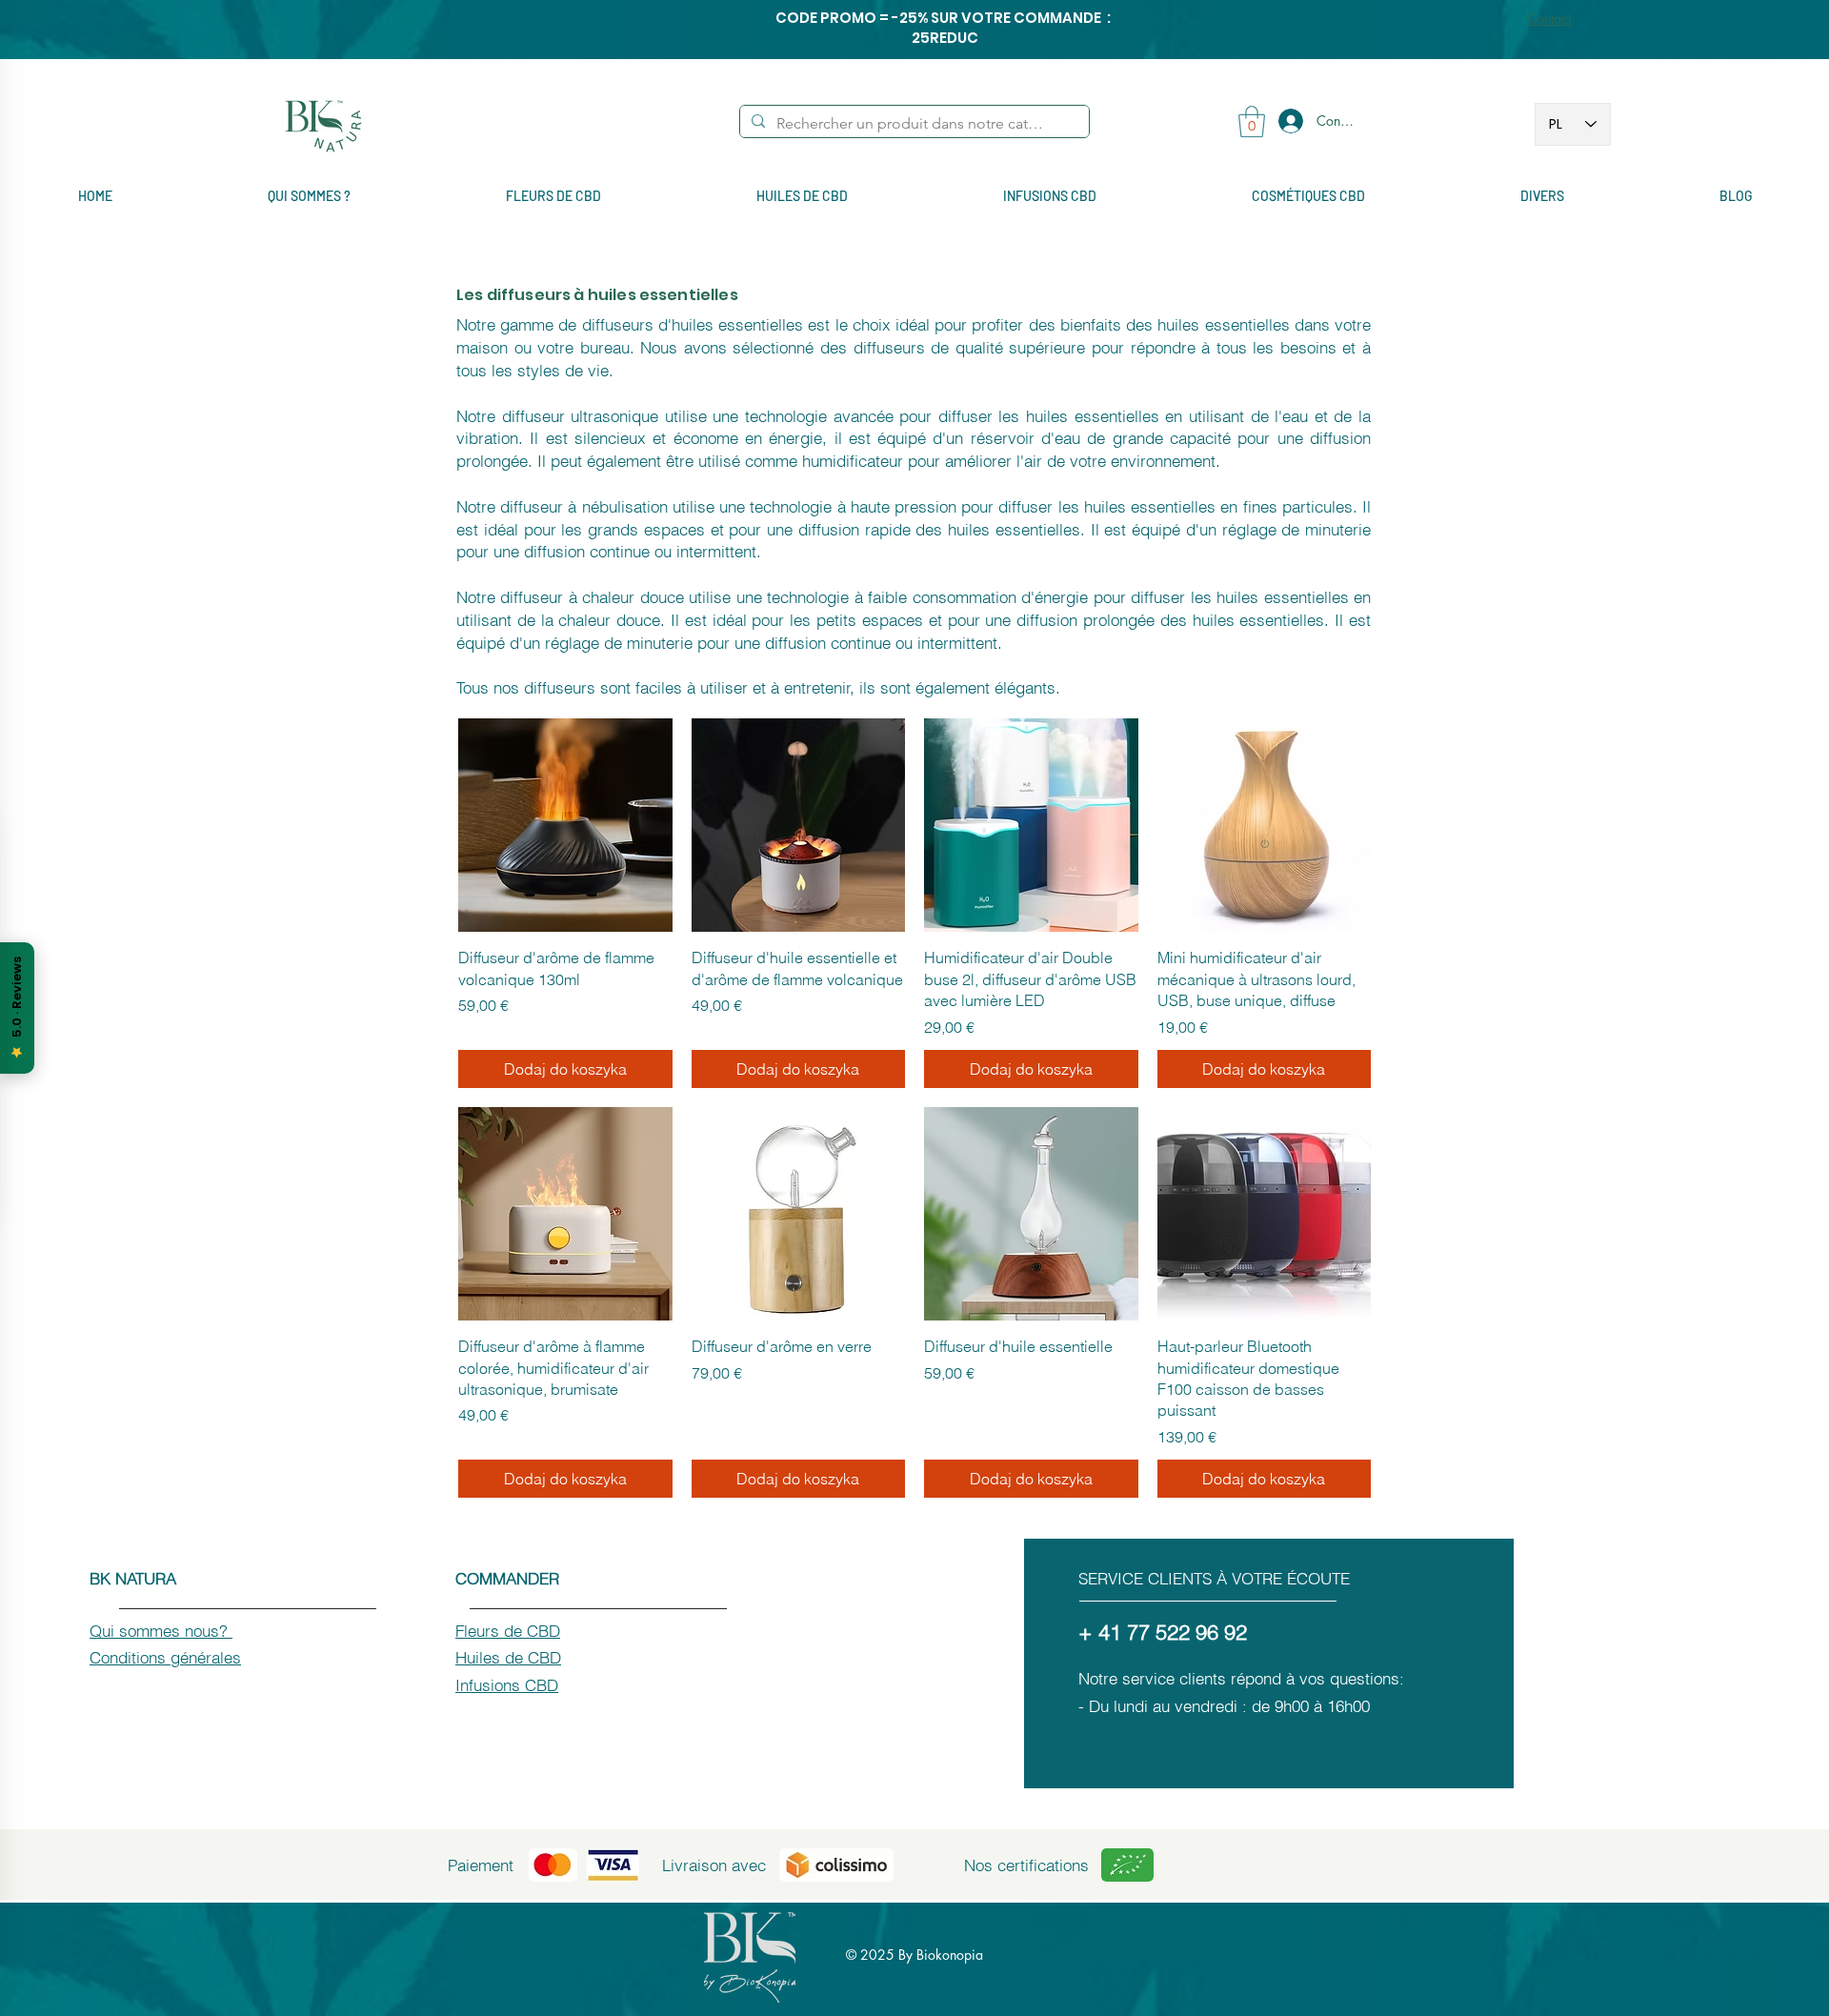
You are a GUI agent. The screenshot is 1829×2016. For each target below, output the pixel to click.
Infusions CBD (507, 1685)
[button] (1252, 121)
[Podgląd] (565, 826)
